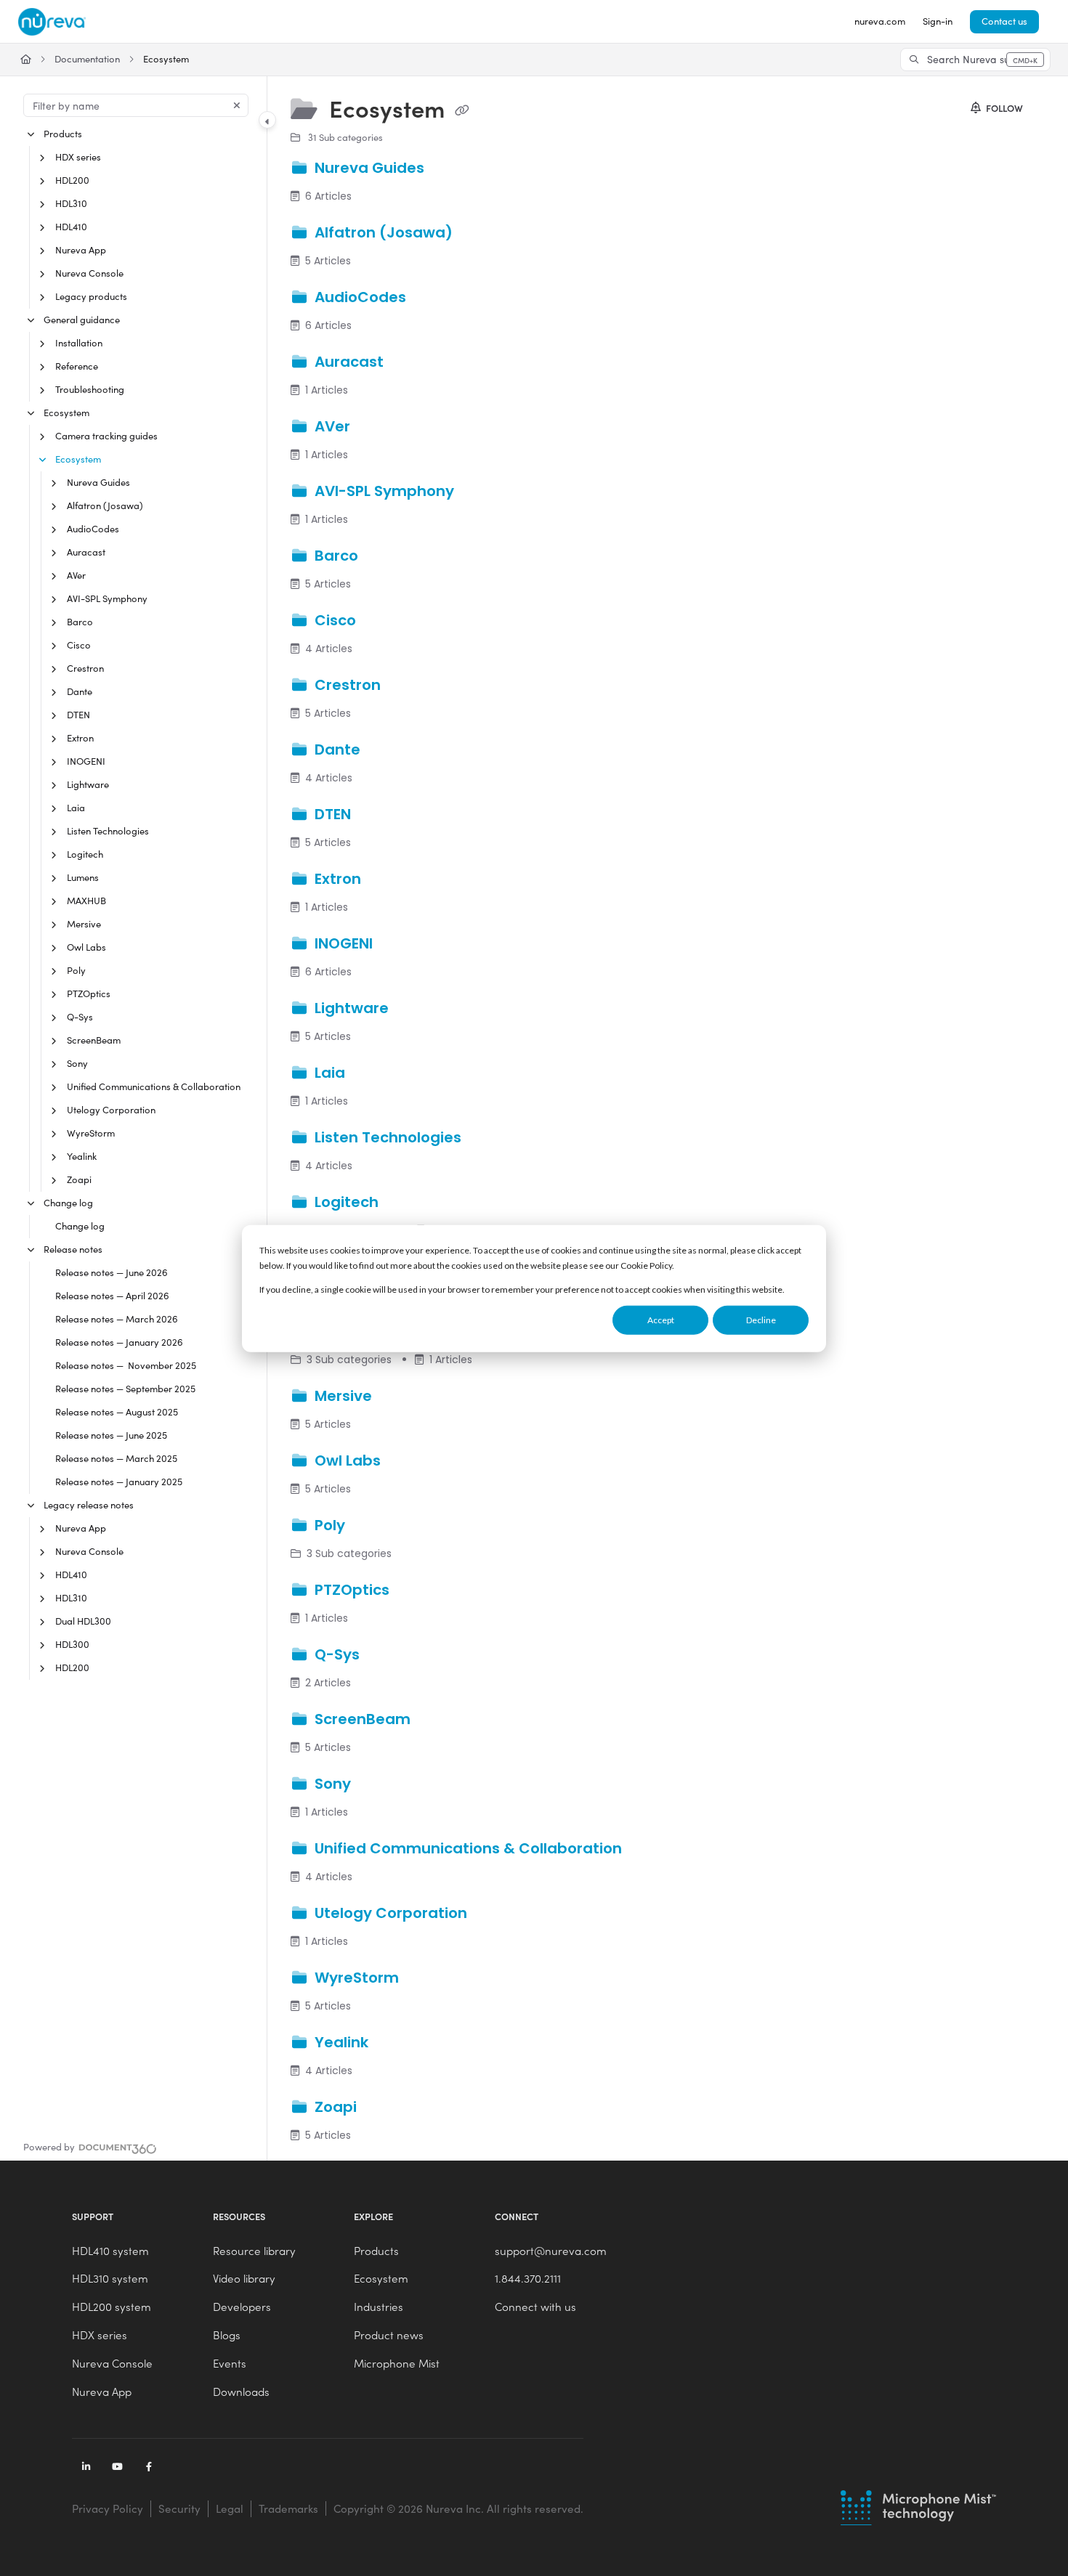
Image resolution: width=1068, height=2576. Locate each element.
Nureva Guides (98, 482)
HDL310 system (110, 2278)
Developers (242, 2307)
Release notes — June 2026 (112, 1272)
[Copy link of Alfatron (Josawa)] (480, 233)
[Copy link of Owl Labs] (408, 1462)
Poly (76, 970)
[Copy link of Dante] (387, 751)
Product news (389, 2335)
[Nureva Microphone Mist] (919, 2506)
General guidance (82, 320)
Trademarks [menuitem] (288, 2508)
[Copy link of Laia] (372, 1074)
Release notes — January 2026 (119, 1342)
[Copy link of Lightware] (416, 1009)
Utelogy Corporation (111, 1110)
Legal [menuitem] (230, 2508)
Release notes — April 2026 (112, 1296)
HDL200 (72, 180)
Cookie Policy (646, 1265)
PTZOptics (89, 994)
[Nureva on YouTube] (118, 2468)
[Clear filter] (237, 105)
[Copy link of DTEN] (378, 816)
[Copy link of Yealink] (395, 2044)
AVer (76, 575)
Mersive (84, 924)
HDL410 (71, 227)
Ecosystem (166, 59)
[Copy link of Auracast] (410, 362)
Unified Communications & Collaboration (154, 1086)
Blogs (227, 2335)
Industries (379, 2307)
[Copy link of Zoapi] (384, 2108)
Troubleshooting (90, 389)
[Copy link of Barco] (385, 557)
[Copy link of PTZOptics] (416, 1591)
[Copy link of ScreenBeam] (437, 1720)
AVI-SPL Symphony (107, 598)
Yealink (82, 1156)
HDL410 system (110, 2251)
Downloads (241, 2392)
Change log (68, 1203)
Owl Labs (86, 947)
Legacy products (91, 296)
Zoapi (79, 1179)
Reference (77, 366)
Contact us (1004, 21)
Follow (1003, 108)
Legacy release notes (89, 1505)
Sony (77, 1063)
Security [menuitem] (179, 2508)
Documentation (87, 59)
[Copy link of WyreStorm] (426, 1979)
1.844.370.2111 (528, 2278)
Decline (761, 1320)
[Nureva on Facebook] (149, 2468)
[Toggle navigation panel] (267, 120)
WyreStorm (91, 1133)
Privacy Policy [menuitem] (108, 2508)
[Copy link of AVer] (377, 427)
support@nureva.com (551, 2251)
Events (230, 2363)
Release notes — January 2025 (119, 1482)
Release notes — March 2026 (117, 1319)
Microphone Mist (397, 2363)
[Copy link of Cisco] (383, 622)
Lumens (83, 877)
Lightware (88, 784)
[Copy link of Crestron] (408, 686)
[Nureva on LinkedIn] (86, 2468)
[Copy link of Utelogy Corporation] (494, 1914)
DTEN (78, 715)
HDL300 (72, 1644)
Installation (79, 343)
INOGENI (86, 761)
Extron (80, 738)
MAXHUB (86, 901)
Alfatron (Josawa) (105, 505)
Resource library (254, 2251)
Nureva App (81, 250)
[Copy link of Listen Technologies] (488, 1139)
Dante (80, 691)
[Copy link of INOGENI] (400, 945)
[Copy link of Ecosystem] (462, 111)
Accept (661, 1320)
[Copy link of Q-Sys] (387, 1656)
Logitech (85, 854)
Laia (76, 808)
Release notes (73, 1249)
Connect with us (535, 2307)
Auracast (86, 552)
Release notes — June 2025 (111, 1435)
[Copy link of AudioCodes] (433, 298)
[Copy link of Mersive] (399, 1397)
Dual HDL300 (83, 1621)
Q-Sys (80, 1017)
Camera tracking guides (106, 436)
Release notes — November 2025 (126, 1365)
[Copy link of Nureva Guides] (451, 168)
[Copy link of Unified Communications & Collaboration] (649, 1850)
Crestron (85, 668)
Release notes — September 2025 (125, 1389)
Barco (80, 622)
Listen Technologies (108, 831)
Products (63, 134)
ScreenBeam (94, 1040)
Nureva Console (89, 273)
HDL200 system (112, 2307)
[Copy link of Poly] (372, 1527)
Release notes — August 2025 (117, 1412)
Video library (244, 2278)
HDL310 (71, 203)
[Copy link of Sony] (378, 1785)
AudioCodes (93, 529)
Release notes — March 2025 (116, 1458)
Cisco (79, 645)
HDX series (78, 157)
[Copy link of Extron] (388, 880)
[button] (975, 60)
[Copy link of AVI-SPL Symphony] (481, 492)
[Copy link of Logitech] (405, 1203)
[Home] (52, 22)
